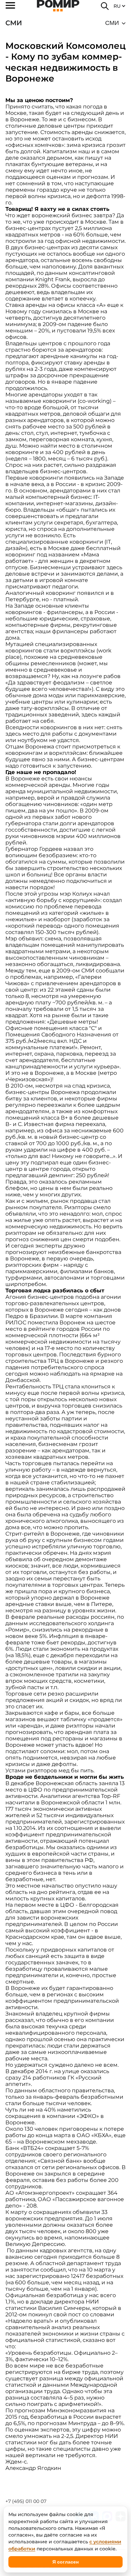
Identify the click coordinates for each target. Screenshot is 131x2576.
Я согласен (65, 2562)
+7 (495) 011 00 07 (26, 2501)
